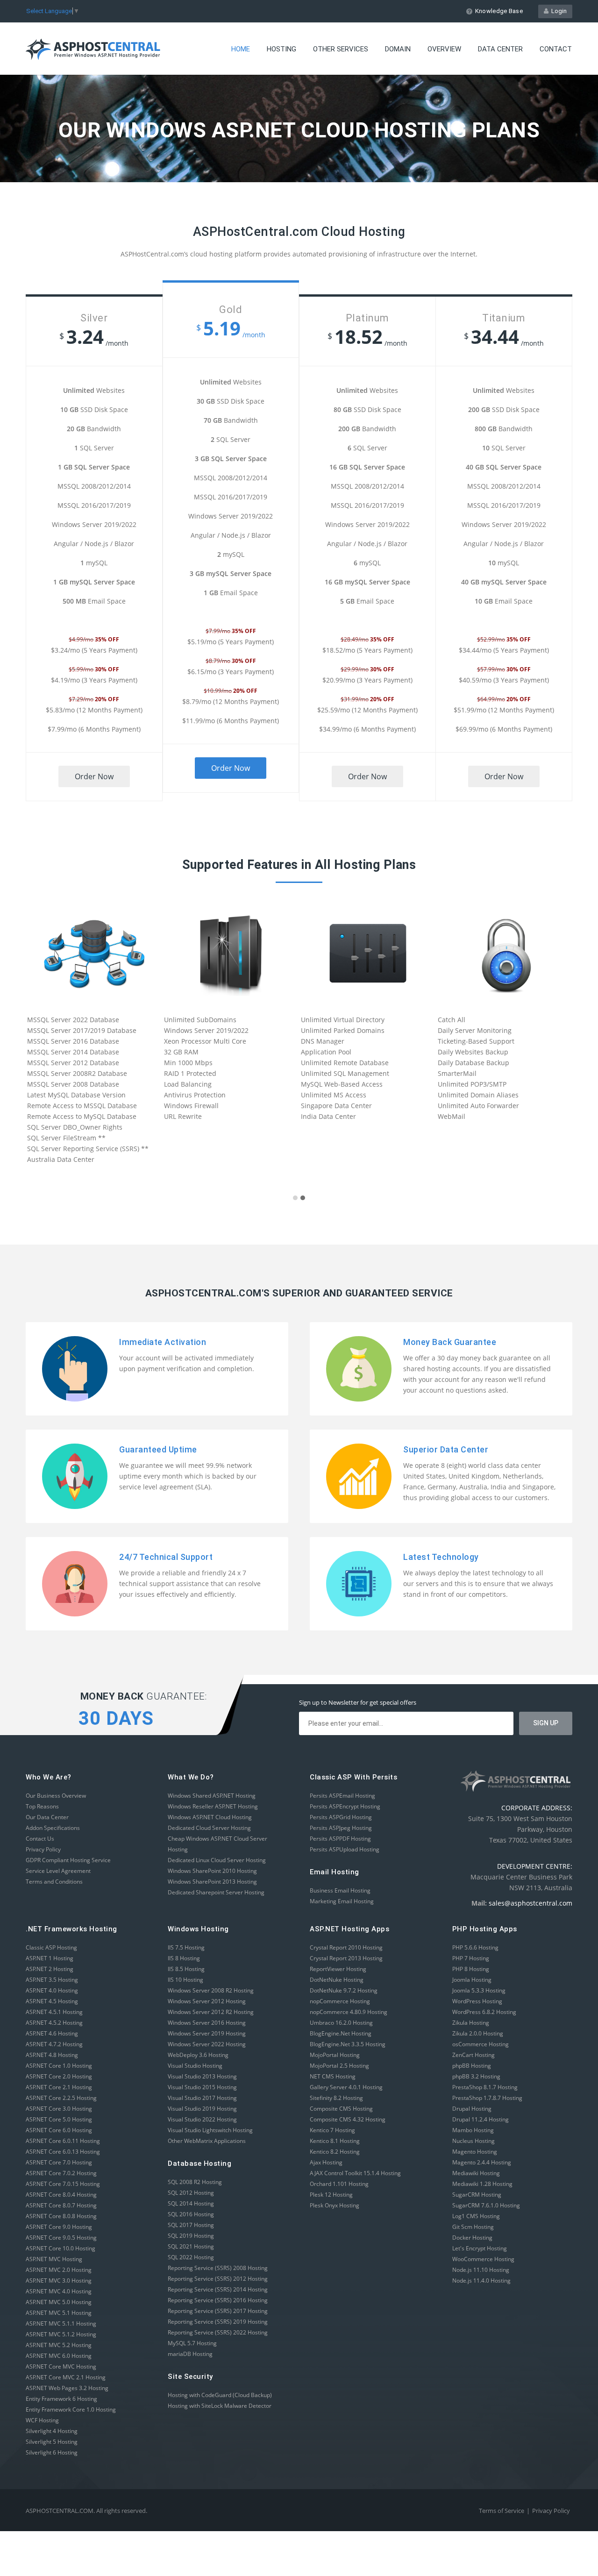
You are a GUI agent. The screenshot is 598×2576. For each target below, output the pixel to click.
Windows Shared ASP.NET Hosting (212, 1796)
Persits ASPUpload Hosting (345, 1849)
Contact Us (40, 1839)
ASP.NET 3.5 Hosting (52, 1980)
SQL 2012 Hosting (191, 2193)
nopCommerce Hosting (340, 2001)
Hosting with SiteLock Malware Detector (220, 2406)
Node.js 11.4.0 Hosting (481, 2281)
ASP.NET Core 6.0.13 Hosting (63, 2152)
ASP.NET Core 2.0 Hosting (59, 2076)
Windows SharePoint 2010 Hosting (212, 1871)
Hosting (281, 49)
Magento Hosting (475, 2152)
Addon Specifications (53, 1828)
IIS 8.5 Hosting (186, 1969)
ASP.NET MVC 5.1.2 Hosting (61, 2334)
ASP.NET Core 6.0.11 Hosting (63, 2141)
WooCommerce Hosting (483, 2259)
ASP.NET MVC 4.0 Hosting (59, 2291)
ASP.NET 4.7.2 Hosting (54, 2044)
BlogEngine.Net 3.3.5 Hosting (348, 2044)
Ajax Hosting (326, 2162)
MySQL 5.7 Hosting (192, 2343)
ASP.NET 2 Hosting (50, 1969)
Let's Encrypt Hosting (480, 2248)
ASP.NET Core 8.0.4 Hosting (61, 2195)
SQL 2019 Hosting (191, 2236)
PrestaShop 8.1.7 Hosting (485, 2087)
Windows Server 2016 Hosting (207, 2023)
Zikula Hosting (471, 2023)
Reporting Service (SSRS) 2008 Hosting (218, 2268)
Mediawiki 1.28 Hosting (482, 2184)
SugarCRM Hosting (477, 2195)
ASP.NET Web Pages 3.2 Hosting (67, 2388)
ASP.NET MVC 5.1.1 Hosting (61, 2323)
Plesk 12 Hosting (331, 2195)
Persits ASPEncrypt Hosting (345, 1806)
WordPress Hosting (477, 2001)
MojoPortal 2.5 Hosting (339, 2066)
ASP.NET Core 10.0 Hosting (61, 2248)
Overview (444, 49)
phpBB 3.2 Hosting (476, 2076)
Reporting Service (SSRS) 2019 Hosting (218, 2322)
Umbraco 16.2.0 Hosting (341, 2023)
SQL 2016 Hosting (191, 2214)
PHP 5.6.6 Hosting (475, 1947)
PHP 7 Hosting (471, 1958)
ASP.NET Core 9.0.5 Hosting (61, 2238)
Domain (398, 49)
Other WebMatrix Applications (207, 2141)
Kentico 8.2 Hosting (335, 2152)
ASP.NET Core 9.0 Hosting (59, 2227)
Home (241, 49)
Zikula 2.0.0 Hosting (478, 2033)
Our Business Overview (56, 1796)
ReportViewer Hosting (338, 1969)
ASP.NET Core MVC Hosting (61, 2366)
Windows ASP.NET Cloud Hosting (210, 1817)
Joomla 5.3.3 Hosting (479, 1990)
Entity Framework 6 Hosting (61, 2399)
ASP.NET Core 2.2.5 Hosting (61, 2098)
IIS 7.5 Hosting (186, 1947)
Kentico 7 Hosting (332, 2130)
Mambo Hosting (473, 2130)
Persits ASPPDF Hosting (340, 1839)
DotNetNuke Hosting (337, 1980)
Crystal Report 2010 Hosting (346, 1947)
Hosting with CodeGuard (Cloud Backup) (220, 2395)
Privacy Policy (43, 1849)
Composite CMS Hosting (341, 2109)
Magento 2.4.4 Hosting (482, 2162)
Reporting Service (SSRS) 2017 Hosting (218, 2311)
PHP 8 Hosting (471, 1969)
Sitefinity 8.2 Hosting (336, 2098)
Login (558, 11)
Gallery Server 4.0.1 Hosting (346, 2087)
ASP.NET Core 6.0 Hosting (59, 2130)
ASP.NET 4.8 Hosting (52, 2055)
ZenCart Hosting (473, 2055)
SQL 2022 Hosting (191, 2257)
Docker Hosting (472, 2238)
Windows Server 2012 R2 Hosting (211, 2012)
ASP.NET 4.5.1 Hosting (54, 2012)
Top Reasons (42, 1806)
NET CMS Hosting (333, 2076)
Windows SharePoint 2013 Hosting (212, 1882)
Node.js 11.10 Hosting (481, 2270)
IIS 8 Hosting (184, 1958)
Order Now (94, 776)
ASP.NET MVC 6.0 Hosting (59, 2356)
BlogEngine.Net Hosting (341, 2033)
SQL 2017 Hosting (191, 2225)
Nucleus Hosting (473, 2141)
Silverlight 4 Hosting (52, 2431)
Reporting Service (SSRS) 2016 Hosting (218, 2300)
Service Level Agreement (58, 1871)
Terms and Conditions (54, 1882)
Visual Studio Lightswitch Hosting (210, 2130)
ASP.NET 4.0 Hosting (52, 1990)
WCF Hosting (42, 2420)
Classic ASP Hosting (51, 1947)
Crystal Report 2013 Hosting (346, 1958)
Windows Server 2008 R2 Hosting (211, 1990)
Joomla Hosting (472, 1980)
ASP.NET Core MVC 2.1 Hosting (66, 2377)
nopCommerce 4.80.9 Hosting (349, 2012)
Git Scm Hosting (473, 2227)
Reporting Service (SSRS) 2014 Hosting (218, 2289)
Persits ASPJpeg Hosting (341, 1828)
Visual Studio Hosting (195, 2066)
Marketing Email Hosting (342, 1901)
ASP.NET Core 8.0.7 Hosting (61, 2205)
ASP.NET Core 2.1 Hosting (59, 2087)
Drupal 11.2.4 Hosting (481, 2119)
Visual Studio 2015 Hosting (202, 2087)
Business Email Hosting (340, 1890)
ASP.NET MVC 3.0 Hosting (59, 2281)
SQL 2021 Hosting (191, 2246)
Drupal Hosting (472, 2109)
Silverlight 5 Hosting (52, 2442)
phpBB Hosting (472, 2066)
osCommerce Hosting (481, 2044)
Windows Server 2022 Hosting (207, 2044)
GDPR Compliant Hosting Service (68, 1860)
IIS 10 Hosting (185, 1980)
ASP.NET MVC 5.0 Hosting (59, 2302)
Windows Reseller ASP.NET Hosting (213, 1806)
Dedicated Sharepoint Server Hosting (216, 1892)
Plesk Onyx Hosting (335, 2205)
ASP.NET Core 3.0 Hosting (59, 2109)
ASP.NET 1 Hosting (50, 1958)
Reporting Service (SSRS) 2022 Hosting (218, 2332)
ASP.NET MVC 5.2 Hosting (59, 2345)
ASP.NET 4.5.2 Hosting (54, 2023)
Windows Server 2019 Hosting (207, 2033)
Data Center (500, 49)
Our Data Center (47, 1817)
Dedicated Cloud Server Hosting (209, 1828)
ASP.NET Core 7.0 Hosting (59, 2162)
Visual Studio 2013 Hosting (202, 2076)
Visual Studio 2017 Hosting (202, 2098)
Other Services (341, 49)
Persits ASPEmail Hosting (342, 1796)
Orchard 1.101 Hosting (339, 2184)
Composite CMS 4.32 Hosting (348, 2119)
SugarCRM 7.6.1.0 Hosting (486, 2205)
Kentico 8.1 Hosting (335, 2141)
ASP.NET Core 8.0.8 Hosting (61, 2216)
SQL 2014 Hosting (191, 2203)
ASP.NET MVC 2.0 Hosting (59, 2270)
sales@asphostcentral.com (530, 1903)
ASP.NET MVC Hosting (54, 2259)
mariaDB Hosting (190, 2354)
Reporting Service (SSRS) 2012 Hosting (218, 2279)
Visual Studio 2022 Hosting (202, 2119)
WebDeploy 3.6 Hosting (198, 2055)
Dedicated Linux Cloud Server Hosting (217, 1860)
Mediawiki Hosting (476, 2173)
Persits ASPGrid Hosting (341, 1817)
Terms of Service (502, 2511)
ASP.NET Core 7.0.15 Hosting (63, 2184)
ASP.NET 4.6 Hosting (52, 2033)
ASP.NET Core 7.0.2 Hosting (61, 2173)
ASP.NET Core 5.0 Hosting (59, 2119)
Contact (556, 49)
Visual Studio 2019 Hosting (202, 2109)
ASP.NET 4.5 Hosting (52, 2001)
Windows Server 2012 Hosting (207, 2001)
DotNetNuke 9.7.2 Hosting (344, 1990)
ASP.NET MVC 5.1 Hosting (59, 2313)
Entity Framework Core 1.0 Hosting (71, 2409)
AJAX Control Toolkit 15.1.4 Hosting (355, 2173)
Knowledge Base (499, 11)
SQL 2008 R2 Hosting (195, 2182)
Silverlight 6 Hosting (52, 2452)
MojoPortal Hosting (335, 2055)
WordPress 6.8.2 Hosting (484, 2012)
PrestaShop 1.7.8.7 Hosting (487, 2098)
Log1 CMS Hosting (476, 2216)
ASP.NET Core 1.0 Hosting (59, 2066)
